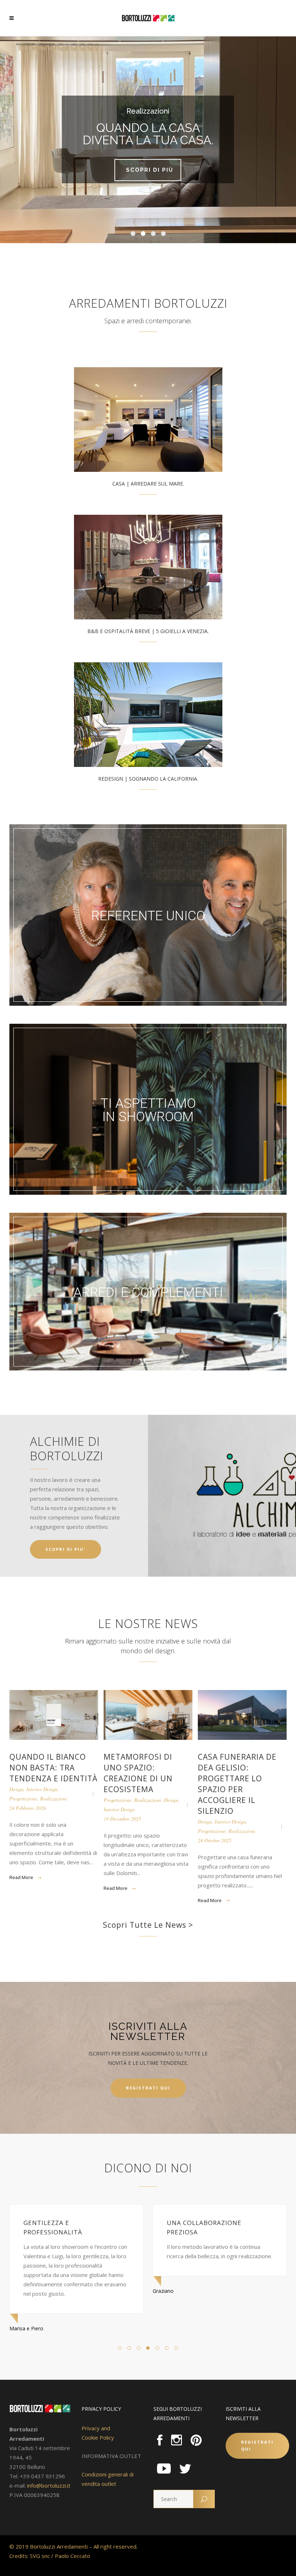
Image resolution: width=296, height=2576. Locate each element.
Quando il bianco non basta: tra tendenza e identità (53, 1768)
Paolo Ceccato (73, 2556)
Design (16, 1789)
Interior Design (42, 1789)
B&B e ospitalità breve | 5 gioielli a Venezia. (148, 631)
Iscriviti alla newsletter (148, 2031)
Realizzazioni (53, 1798)
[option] (76, 2250)
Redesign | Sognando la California (148, 779)
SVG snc (40, 2556)
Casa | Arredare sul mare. (148, 484)
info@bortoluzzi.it (49, 2485)
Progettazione (23, 1798)
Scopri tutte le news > (148, 1925)
